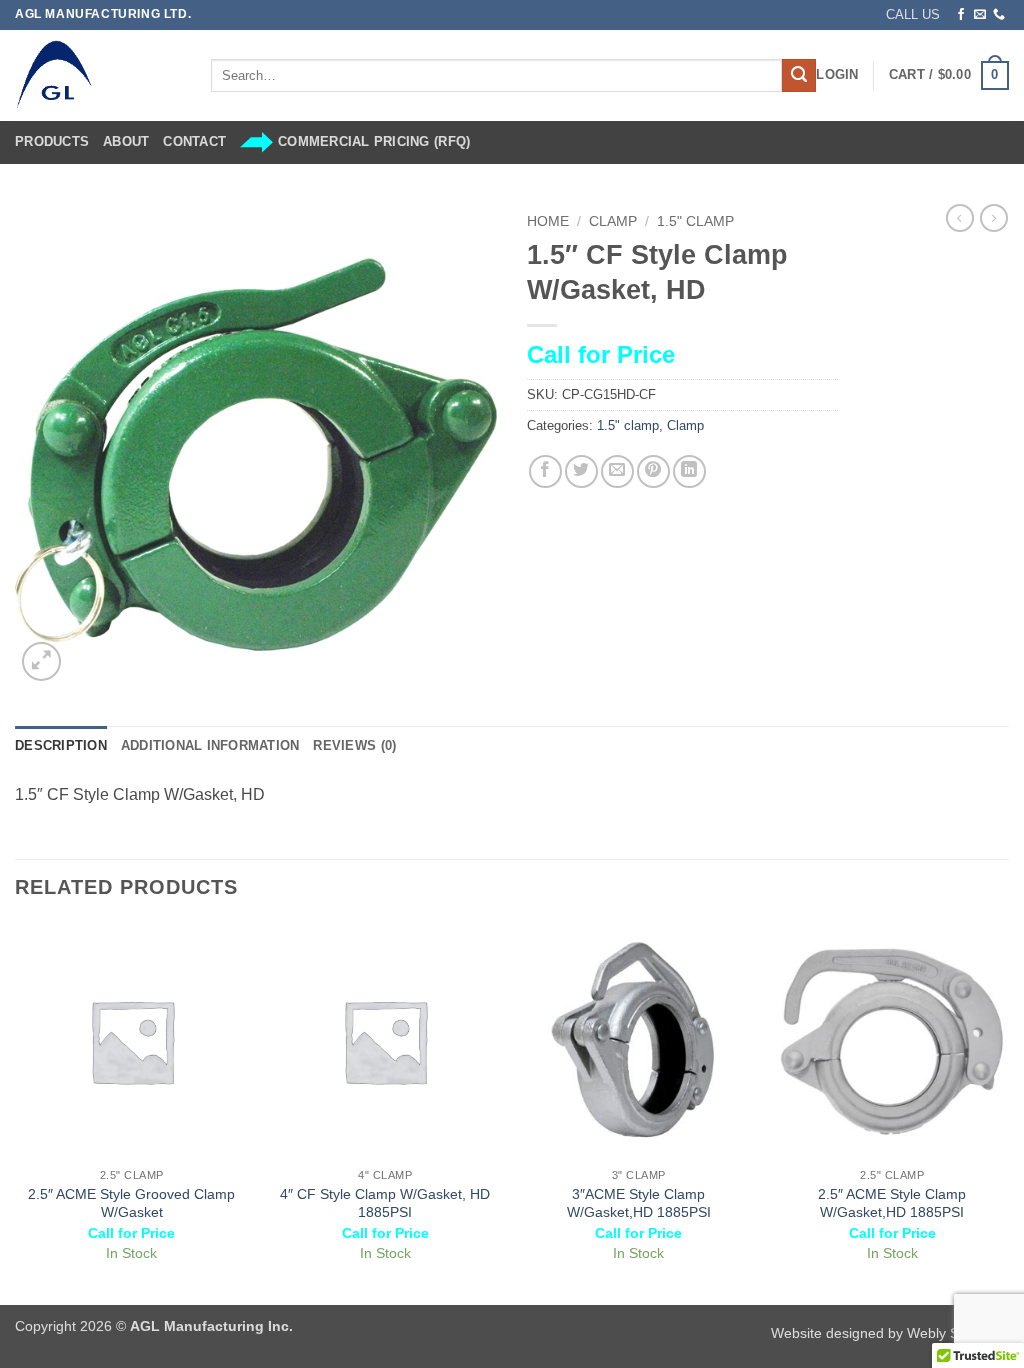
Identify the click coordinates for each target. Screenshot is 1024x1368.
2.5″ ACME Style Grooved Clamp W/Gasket (131, 1203)
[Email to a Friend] (617, 471)
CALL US (913, 14)
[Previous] (16, 1112)
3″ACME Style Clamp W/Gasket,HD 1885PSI (639, 1203)
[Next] (1008, 1112)
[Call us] (999, 15)
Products (52, 141)
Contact (194, 141)
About (126, 141)
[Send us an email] (980, 15)
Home (548, 221)
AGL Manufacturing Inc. (211, 1326)
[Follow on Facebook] (961, 15)
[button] (837, 75)
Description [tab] (61, 745)
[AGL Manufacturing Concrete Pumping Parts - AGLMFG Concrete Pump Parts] (98, 75)
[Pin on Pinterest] (653, 471)
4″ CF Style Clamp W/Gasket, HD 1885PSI (385, 1203)
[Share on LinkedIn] (689, 471)
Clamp (613, 221)
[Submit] (799, 76)
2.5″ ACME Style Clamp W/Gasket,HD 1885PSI (892, 1203)
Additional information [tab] (210, 745)
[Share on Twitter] (581, 471)
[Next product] (960, 218)
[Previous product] (994, 218)
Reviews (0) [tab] (354, 745)
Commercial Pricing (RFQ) (374, 141)
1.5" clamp (695, 221)
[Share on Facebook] (545, 471)
